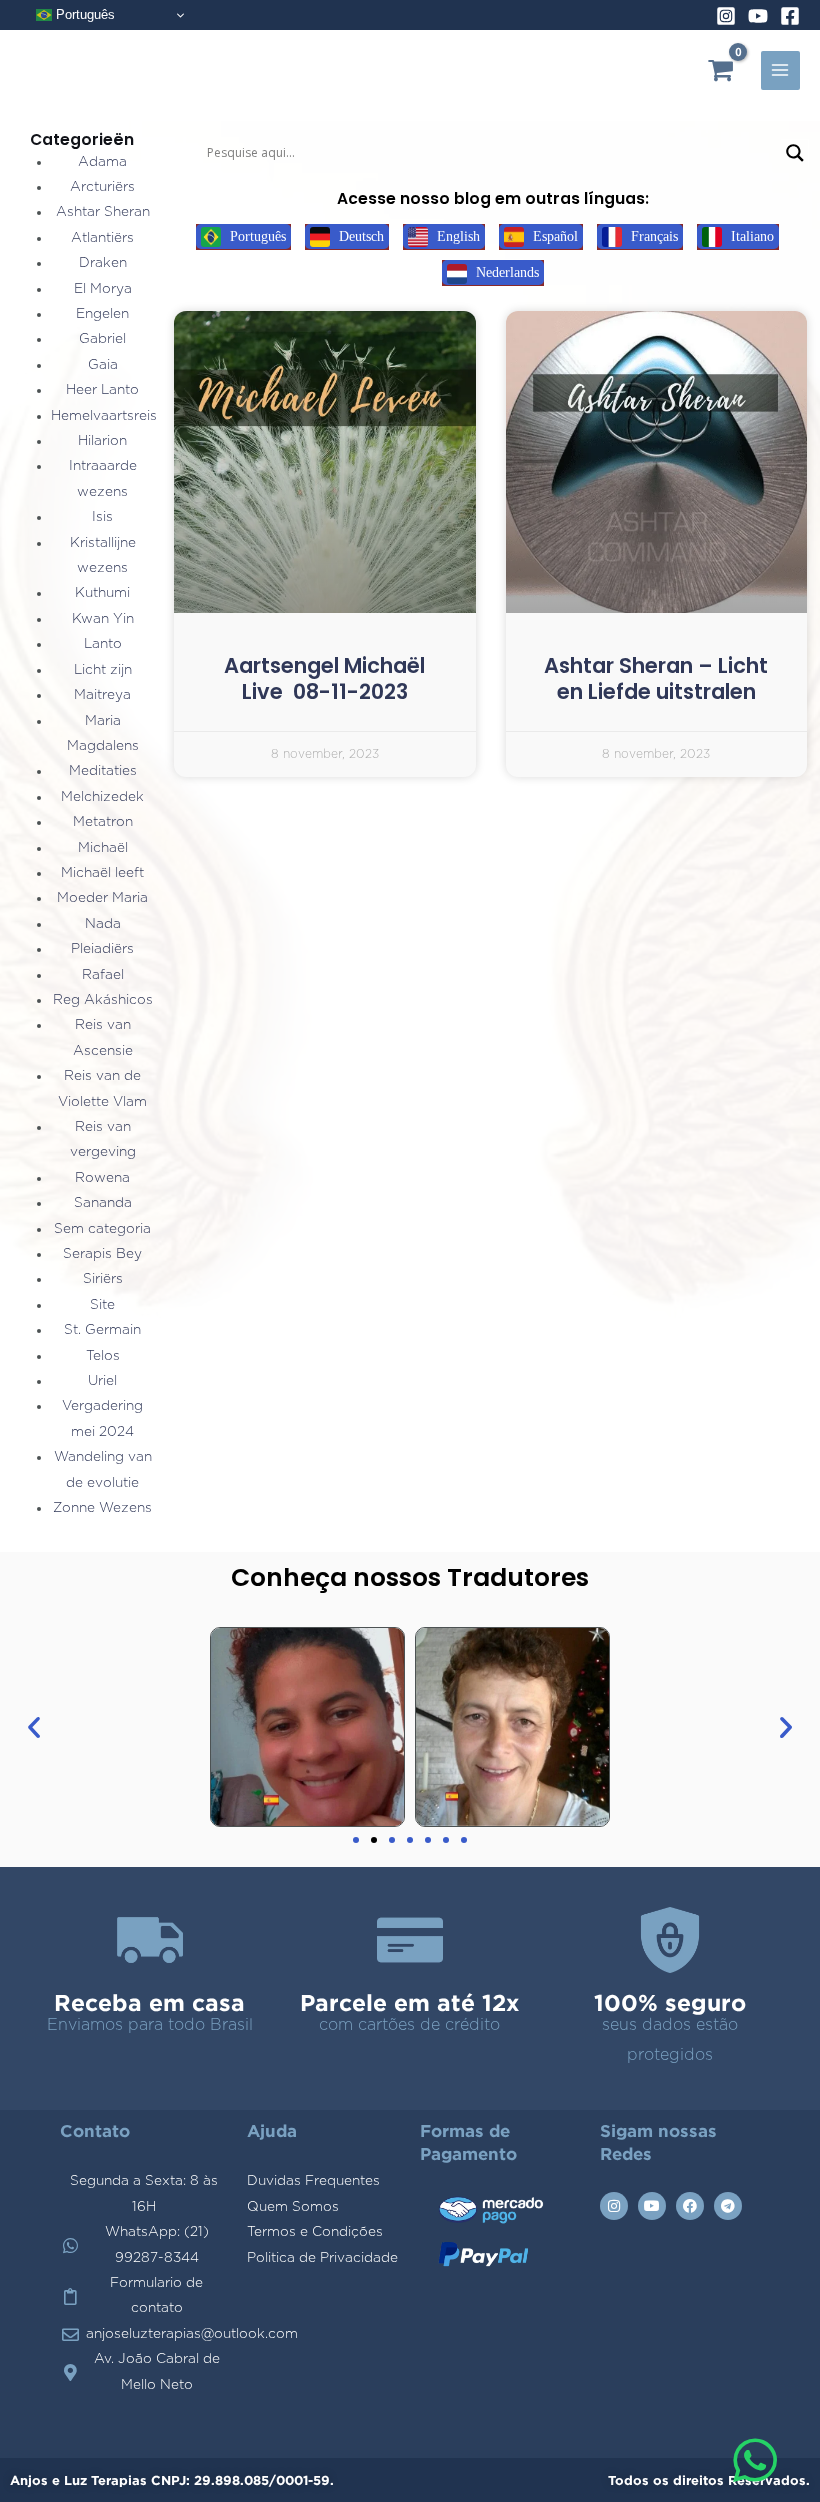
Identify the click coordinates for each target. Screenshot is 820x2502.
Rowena (102, 1178)
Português (83, 14)
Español (553, 236)
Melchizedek (102, 797)
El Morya (103, 289)
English (456, 236)
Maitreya (102, 695)
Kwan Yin (103, 619)
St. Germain (102, 1330)
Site (102, 1305)
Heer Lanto (102, 390)
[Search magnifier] (795, 153)
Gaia (103, 365)
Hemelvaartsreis (104, 416)
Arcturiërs (102, 187)
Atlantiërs (102, 238)
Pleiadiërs (102, 949)
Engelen (102, 314)
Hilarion (102, 441)
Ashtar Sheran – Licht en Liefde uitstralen (656, 678)
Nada (103, 924)
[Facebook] (790, 16)
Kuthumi (102, 593)
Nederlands (505, 272)
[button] (34, 1727)
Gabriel (102, 339)
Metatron (103, 822)
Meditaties (103, 771)
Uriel (102, 1381)
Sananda (103, 1203)
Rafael (103, 975)
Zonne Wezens (102, 1508)
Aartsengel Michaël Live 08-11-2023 (324, 678)
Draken (103, 263)
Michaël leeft (102, 873)
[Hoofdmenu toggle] (780, 70)
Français (652, 236)
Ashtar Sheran (103, 212)
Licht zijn (103, 670)
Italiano (750, 236)
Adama (102, 162)
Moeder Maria (102, 898)
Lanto (103, 644)
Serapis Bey (102, 1254)
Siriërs (103, 1279)
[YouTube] (758, 16)
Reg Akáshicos (103, 1000)
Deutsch (359, 236)
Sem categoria (102, 1229)
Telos (103, 1356)
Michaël (103, 848)
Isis (102, 517)
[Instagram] (726, 16)
